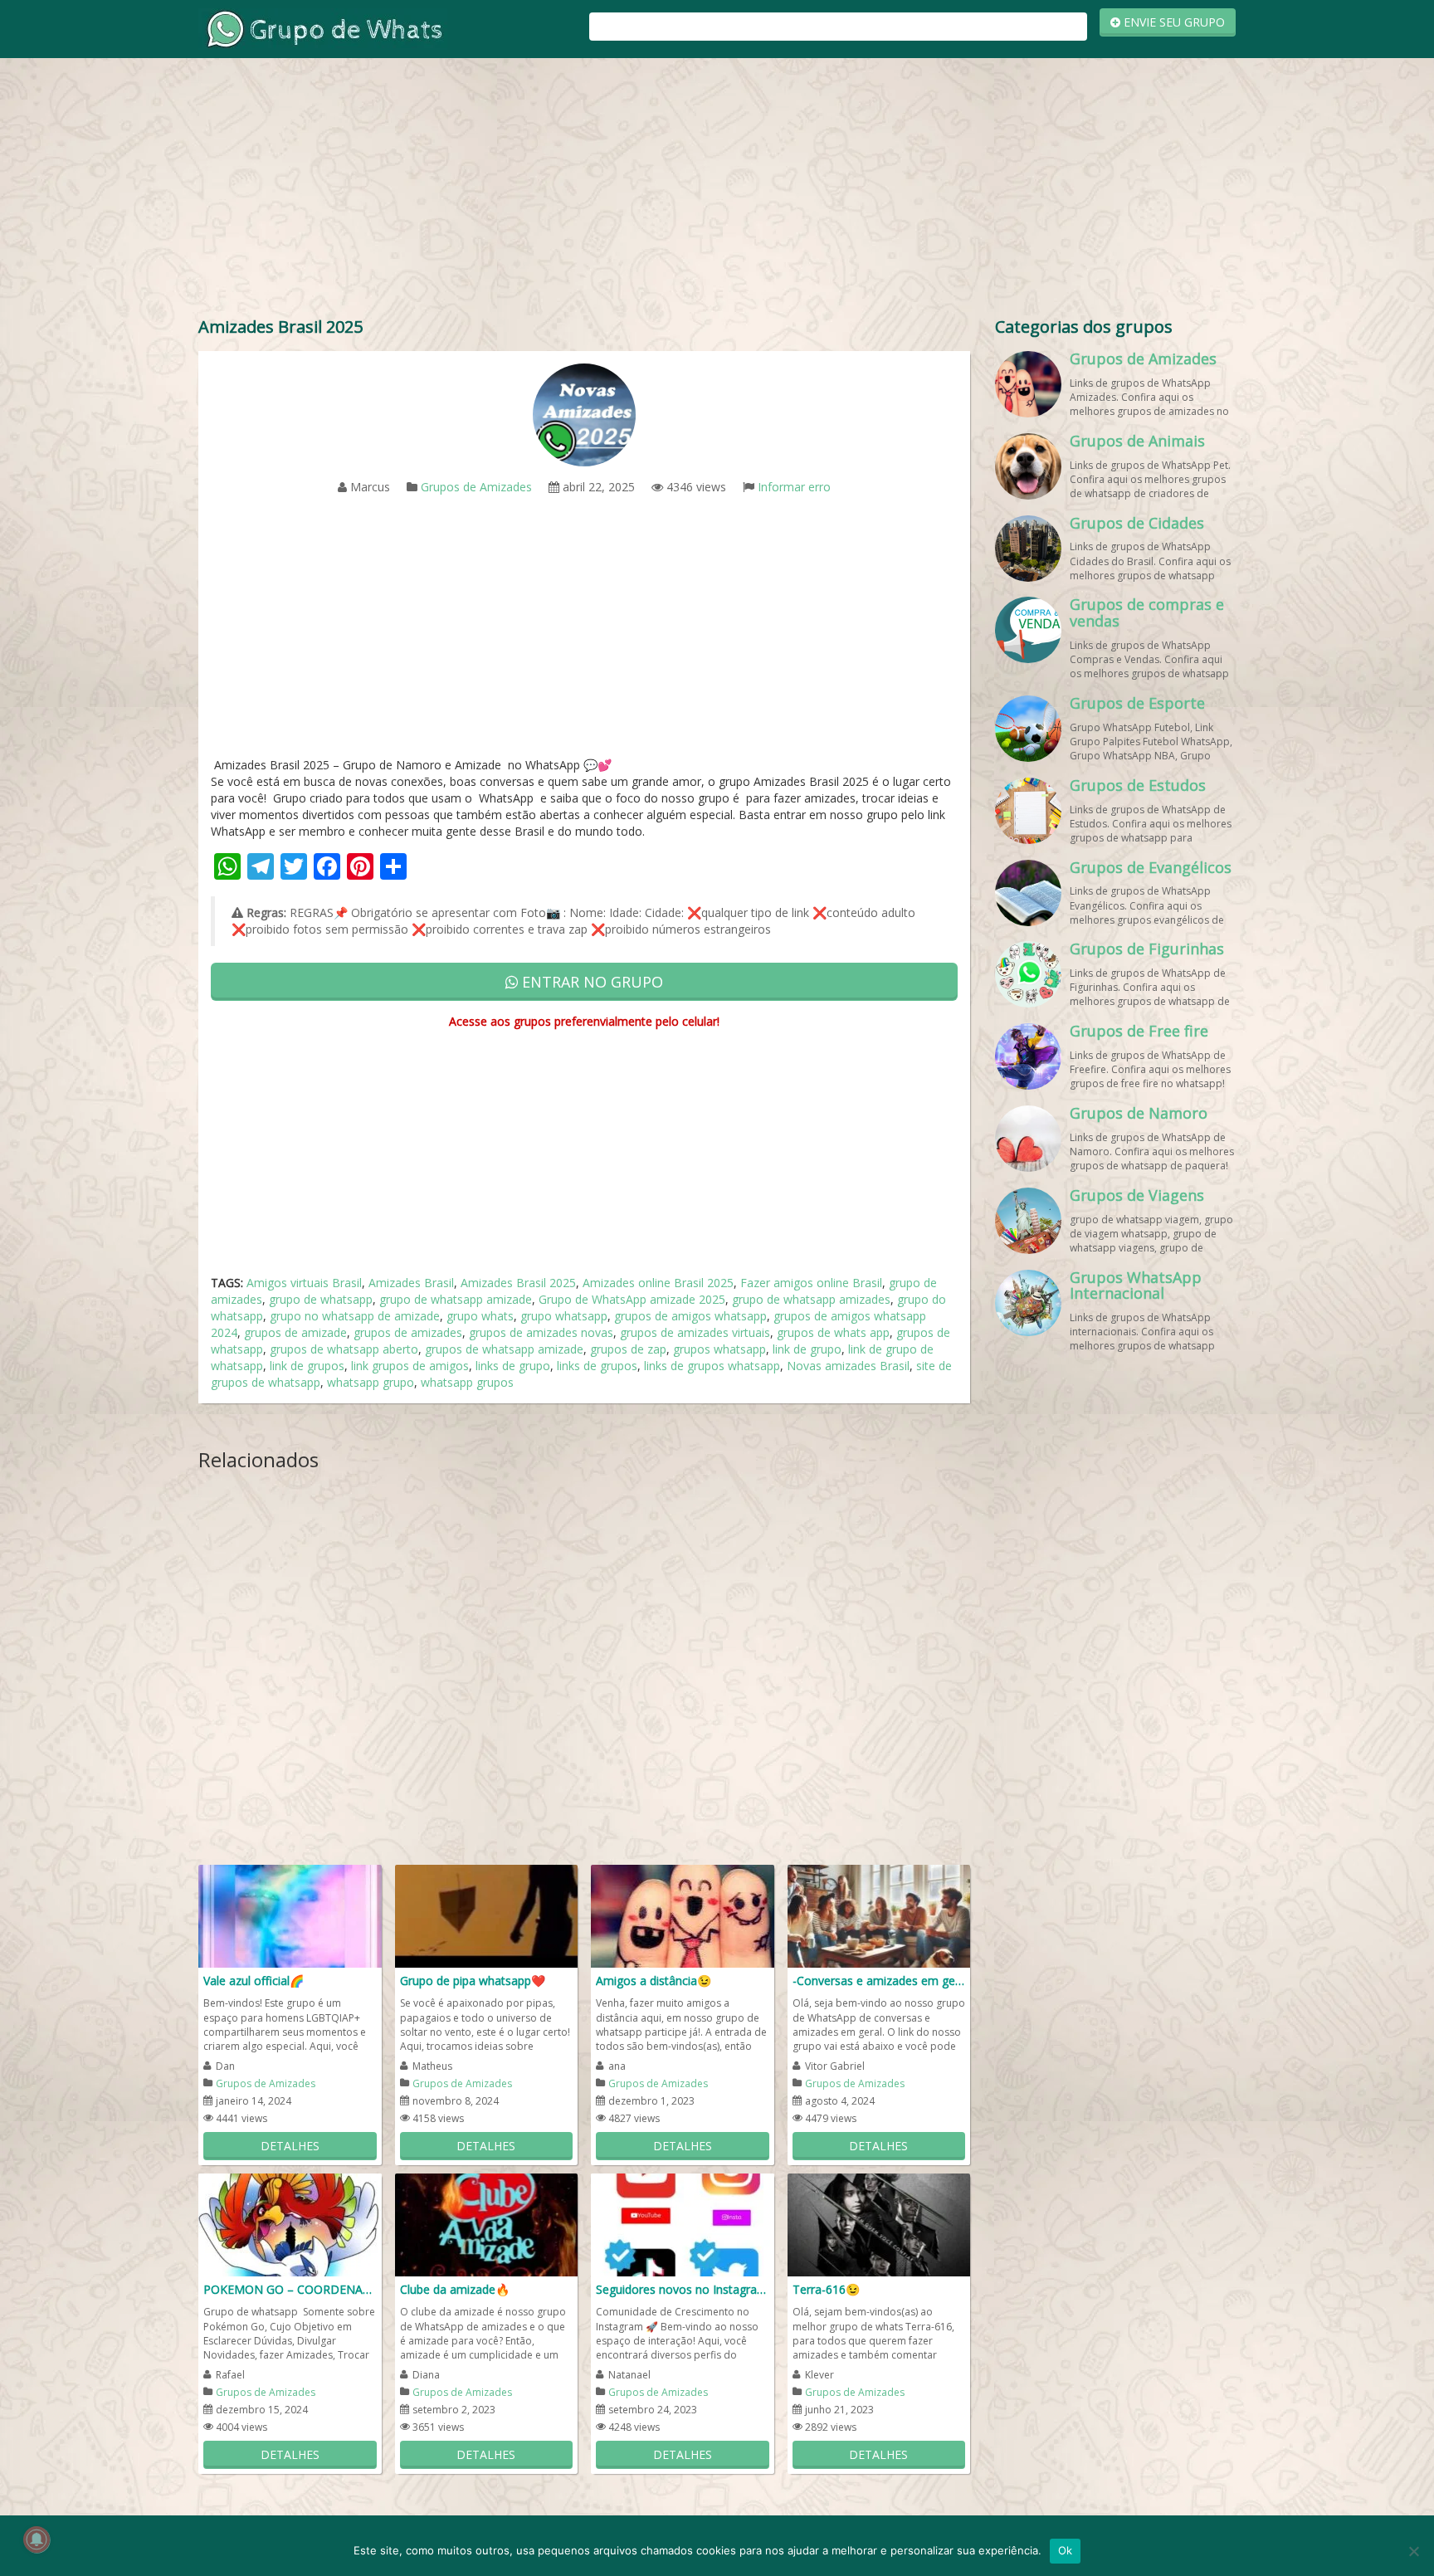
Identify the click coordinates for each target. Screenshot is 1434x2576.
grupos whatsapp (719, 1349)
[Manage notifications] (37, 2539)
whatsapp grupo (371, 1382)
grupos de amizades (408, 1332)
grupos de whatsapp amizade (504, 1349)
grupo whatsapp (564, 1316)
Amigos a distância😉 (654, 1981)
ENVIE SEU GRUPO (1173, 22)
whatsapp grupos (467, 1382)
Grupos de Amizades (476, 487)
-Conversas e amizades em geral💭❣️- (879, 1981)
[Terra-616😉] (879, 2224)
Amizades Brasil (411, 1283)
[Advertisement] (717, 191)
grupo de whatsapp (321, 1299)
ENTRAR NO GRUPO (590, 982)
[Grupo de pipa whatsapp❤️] (487, 1915)
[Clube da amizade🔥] (487, 2224)
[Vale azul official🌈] (290, 1915)
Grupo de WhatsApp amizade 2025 (632, 1299)
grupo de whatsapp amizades (811, 1299)
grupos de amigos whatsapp (690, 1316)
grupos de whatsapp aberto (344, 1349)
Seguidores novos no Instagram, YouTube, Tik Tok (683, 2289)
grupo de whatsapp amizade (456, 1299)
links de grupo (513, 1366)
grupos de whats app (833, 1332)
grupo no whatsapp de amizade (355, 1316)
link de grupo (807, 1349)
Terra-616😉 (826, 2289)
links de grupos (597, 1366)
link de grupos (307, 1366)
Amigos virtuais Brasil (304, 1283)
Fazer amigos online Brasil (811, 1283)
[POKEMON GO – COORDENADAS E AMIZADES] (290, 2224)
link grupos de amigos (410, 1366)
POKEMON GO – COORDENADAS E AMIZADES (290, 2289)
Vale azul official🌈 (254, 1981)
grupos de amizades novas (541, 1332)
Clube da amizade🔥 (455, 2289)
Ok (1066, 2550)
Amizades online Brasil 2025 (658, 1283)
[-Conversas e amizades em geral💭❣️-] (879, 1915)
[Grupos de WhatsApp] (323, 28)
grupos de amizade (295, 1332)
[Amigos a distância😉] (683, 1915)
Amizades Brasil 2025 (518, 1283)
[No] (1413, 2551)
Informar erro (794, 487)
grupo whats (480, 1316)
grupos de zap (628, 1349)
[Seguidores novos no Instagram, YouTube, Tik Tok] (683, 2224)
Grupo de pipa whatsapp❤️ (473, 1981)
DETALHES (290, 2146)
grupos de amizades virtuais (695, 1332)
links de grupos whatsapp (712, 1366)
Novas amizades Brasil (848, 1366)
